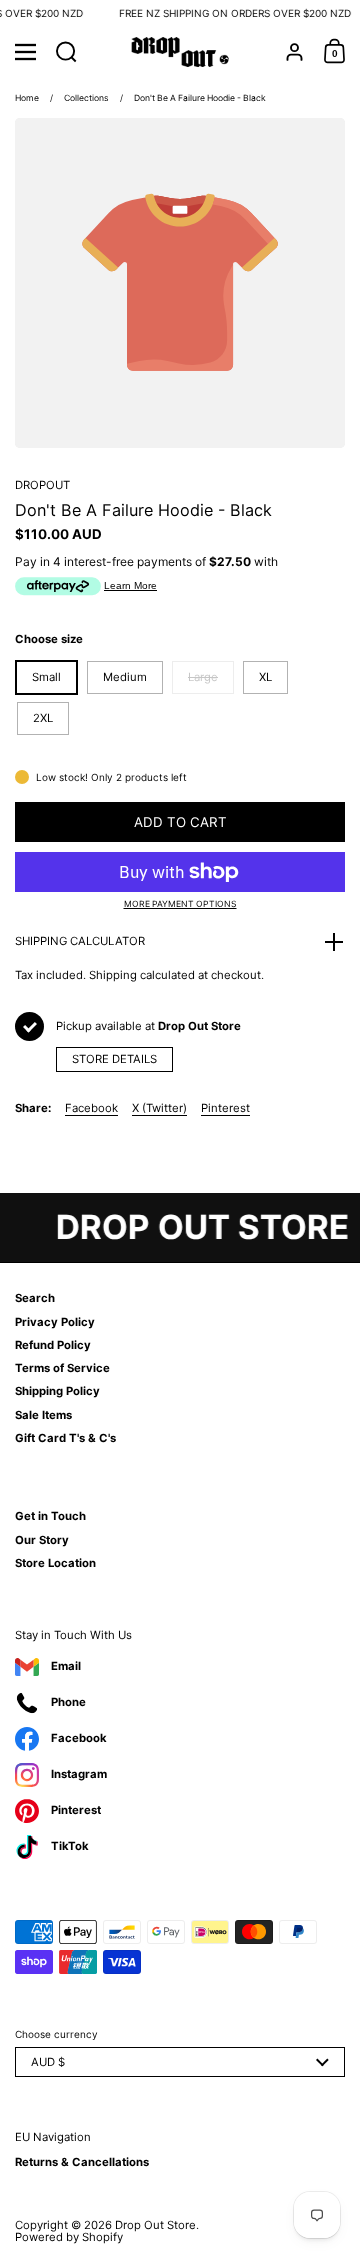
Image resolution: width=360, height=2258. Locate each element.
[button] (66, 52)
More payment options (180, 904)
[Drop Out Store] (180, 52)
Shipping (113, 975)
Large (203, 677)
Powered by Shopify (69, 2237)
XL (265, 677)
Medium (125, 677)
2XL (43, 718)
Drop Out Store (155, 2225)
